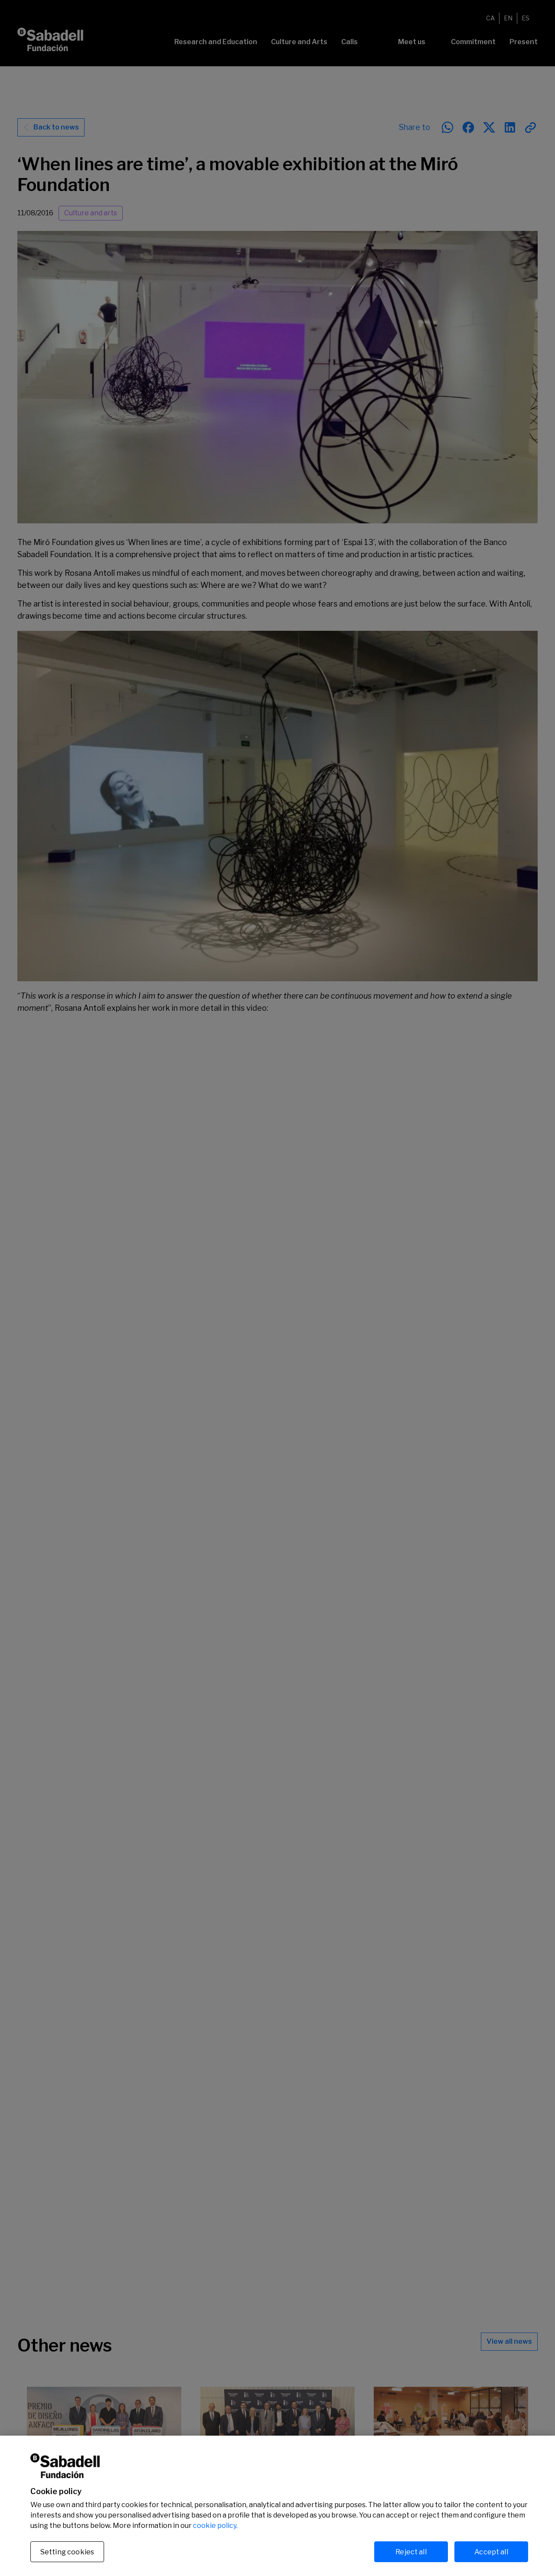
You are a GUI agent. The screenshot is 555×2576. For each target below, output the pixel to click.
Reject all (411, 2552)
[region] (277, 2506)
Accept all (491, 2552)
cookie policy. (215, 2526)
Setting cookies (67, 2552)
